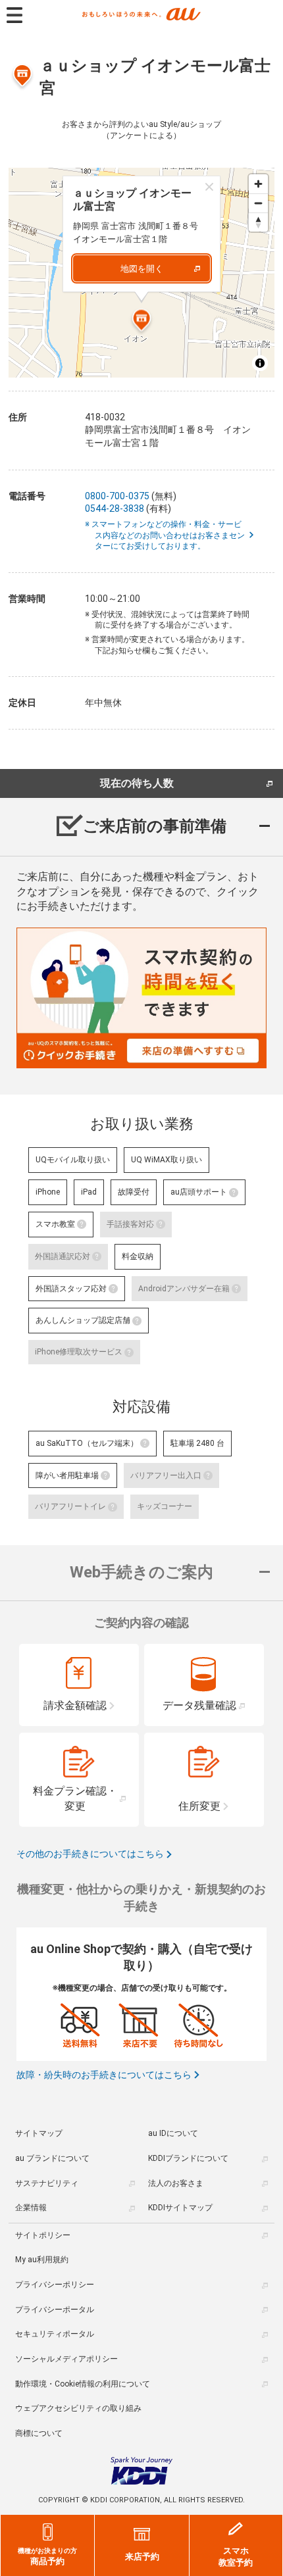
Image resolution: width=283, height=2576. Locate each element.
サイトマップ (39, 2133)
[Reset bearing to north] (258, 222)
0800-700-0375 (117, 496)
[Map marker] (141, 322)
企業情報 (31, 2208)
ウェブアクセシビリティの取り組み (78, 2408)
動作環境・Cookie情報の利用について (83, 2384)
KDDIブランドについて (188, 2158)
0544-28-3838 (115, 508)
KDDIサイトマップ (180, 2208)
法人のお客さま (176, 2183)
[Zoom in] (258, 184)
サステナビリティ (47, 2183)
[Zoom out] (258, 203)
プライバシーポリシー (55, 2285)
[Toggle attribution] (260, 363)
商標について (39, 2433)
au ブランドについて (52, 2158)
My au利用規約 (42, 2260)
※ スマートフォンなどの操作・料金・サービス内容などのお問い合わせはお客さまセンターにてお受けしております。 (170, 535)
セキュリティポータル (55, 2334)
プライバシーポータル (55, 2310)
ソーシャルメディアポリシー (66, 2359)
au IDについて (173, 2133)
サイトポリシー (43, 2235)
